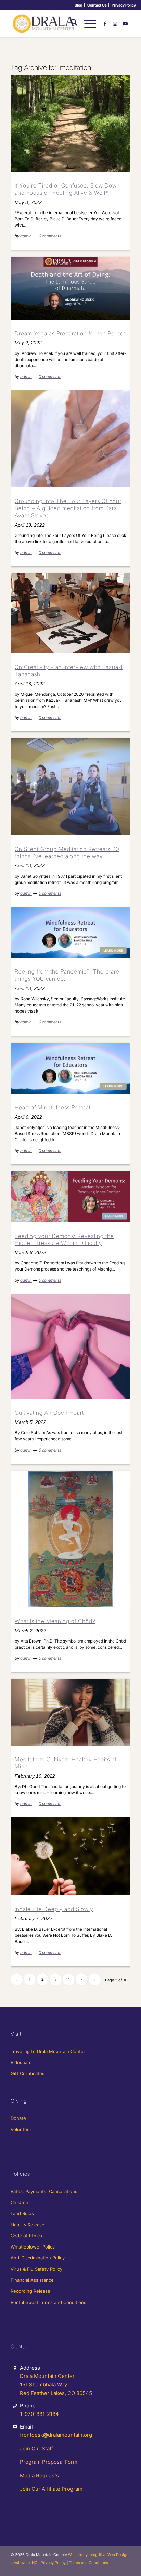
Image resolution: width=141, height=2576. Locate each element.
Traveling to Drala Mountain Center (48, 2051)
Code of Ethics (26, 2236)
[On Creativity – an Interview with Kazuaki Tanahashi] (70, 613)
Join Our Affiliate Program (51, 2489)
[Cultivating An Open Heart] (70, 1347)
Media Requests (39, 2476)
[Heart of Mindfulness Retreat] (70, 1068)
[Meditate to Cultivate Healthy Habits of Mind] (70, 1712)
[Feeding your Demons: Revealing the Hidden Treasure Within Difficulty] (70, 1197)
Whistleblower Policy (33, 2247)
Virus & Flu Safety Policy (36, 2269)
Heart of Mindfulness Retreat (53, 1107)
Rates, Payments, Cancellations (44, 2191)
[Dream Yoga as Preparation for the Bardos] (70, 288)
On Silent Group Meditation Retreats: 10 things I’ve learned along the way (67, 853)
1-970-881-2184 (39, 2414)
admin (26, 236)
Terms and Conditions (89, 2563)
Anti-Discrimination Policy (38, 2258)
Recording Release (30, 2291)
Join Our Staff (36, 2449)
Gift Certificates (28, 2073)
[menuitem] (79, 5)
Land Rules (22, 2213)
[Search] (71, 24)
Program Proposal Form (49, 2462)
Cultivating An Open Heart (49, 1413)
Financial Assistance (32, 2280)
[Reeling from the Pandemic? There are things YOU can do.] (70, 932)
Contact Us (97, 5)
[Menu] (87, 24)
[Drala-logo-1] (59, 24)
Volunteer (21, 2129)
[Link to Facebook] (105, 24)
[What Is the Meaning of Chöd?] (70, 1539)
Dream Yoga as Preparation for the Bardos (70, 333)
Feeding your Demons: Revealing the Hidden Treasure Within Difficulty (64, 1240)
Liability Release (28, 2225)
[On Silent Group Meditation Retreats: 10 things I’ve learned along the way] (70, 787)
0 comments (50, 236)
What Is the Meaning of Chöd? (55, 1621)
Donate (18, 2118)
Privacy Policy (124, 5)
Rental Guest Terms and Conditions (48, 2302)
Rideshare (21, 2062)
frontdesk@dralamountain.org (56, 2435)
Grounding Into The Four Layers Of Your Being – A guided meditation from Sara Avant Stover (68, 508)
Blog (79, 5)
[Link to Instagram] (115, 24)
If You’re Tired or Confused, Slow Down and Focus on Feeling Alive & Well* (67, 189)
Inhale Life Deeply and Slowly (54, 1909)
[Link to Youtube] (125, 24)
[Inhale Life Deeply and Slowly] (70, 1856)
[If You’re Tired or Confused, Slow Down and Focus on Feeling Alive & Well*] (70, 123)
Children (20, 2202)
